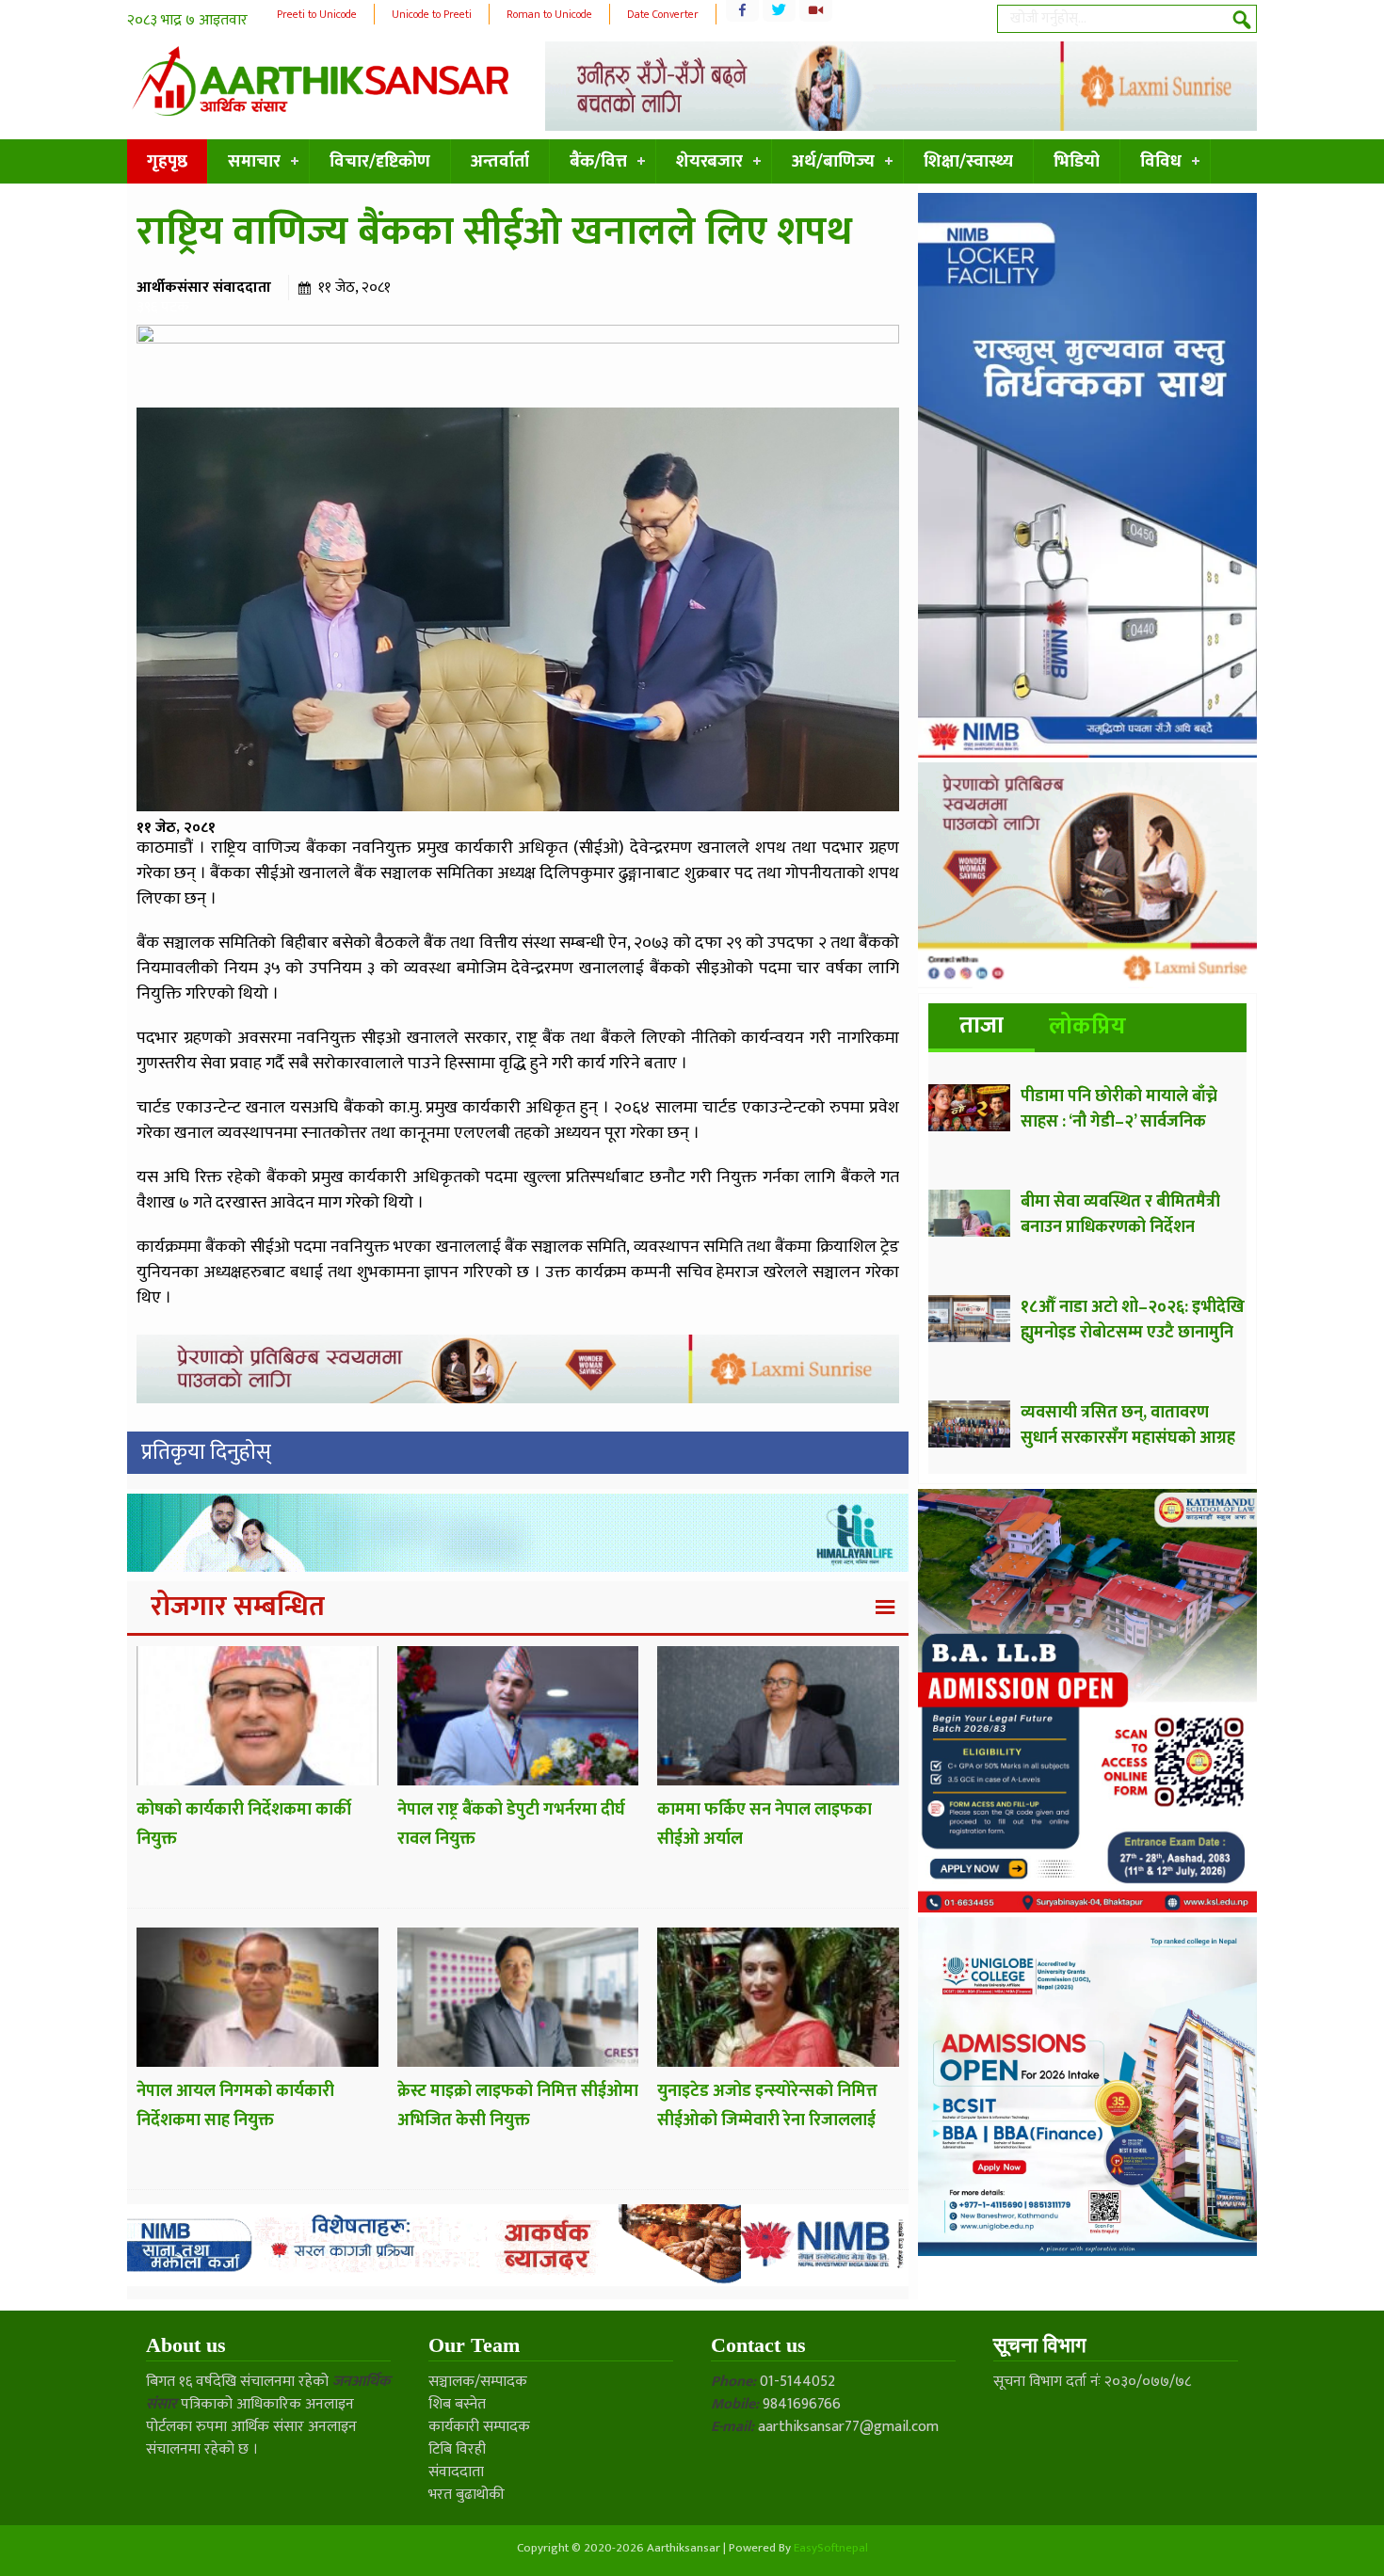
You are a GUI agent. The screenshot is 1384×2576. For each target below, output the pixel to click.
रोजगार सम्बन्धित (238, 1607)
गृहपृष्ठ (167, 161)
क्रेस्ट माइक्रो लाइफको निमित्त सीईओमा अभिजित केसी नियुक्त (518, 2106)
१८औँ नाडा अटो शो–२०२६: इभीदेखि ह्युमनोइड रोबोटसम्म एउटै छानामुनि (1133, 1320)
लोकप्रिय (1087, 1026)
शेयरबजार (709, 161)
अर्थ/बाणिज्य (833, 161)
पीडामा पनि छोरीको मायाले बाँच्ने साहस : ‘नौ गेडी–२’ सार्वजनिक (1119, 1109)
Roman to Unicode (549, 14)
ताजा (982, 1025)
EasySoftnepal (831, 2548)
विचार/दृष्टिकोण (380, 161)
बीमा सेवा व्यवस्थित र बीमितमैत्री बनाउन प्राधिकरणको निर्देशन (1120, 1215)
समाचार (254, 161)
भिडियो (1077, 161)
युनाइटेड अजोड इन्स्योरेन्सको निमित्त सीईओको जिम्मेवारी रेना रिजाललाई (767, 2106)
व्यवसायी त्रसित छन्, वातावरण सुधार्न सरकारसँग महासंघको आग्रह (1128, 1425)
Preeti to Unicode (317, 14)
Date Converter (663, 14)
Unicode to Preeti (432, 14)
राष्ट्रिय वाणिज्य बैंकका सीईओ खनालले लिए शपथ (494, 232)
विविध (1161, 161)
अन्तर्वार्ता (500, 161)
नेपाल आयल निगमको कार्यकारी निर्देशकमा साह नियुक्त (235, 2106)
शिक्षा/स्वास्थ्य (968, 161)
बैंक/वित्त (598, 161)
